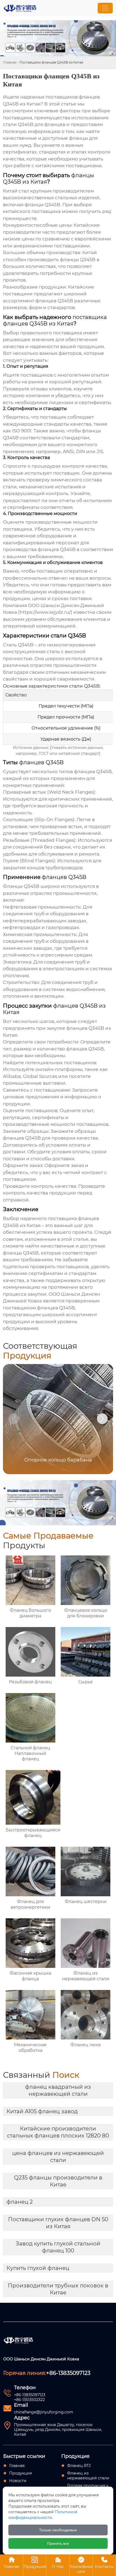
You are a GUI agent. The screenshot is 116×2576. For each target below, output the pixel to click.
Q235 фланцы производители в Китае (58, 2181)
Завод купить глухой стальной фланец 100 (58, 2247)
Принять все (58, 2543)
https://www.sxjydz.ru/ (45, 612)
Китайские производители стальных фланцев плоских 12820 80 (58, 2132)
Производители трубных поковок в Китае (58, 2289)
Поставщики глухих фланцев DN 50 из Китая (58, 2223)
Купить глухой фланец (38, 2268)
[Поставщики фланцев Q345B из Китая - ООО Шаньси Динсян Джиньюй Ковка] (20, 8)
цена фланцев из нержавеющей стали (58, 2157)
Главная (10, 62)
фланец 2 (20, 2202)
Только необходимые (58, 2530)
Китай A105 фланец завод (42, 2111)
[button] (102, 1419)
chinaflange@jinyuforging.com (44, 2412)
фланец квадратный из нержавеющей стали (58, 2090)
